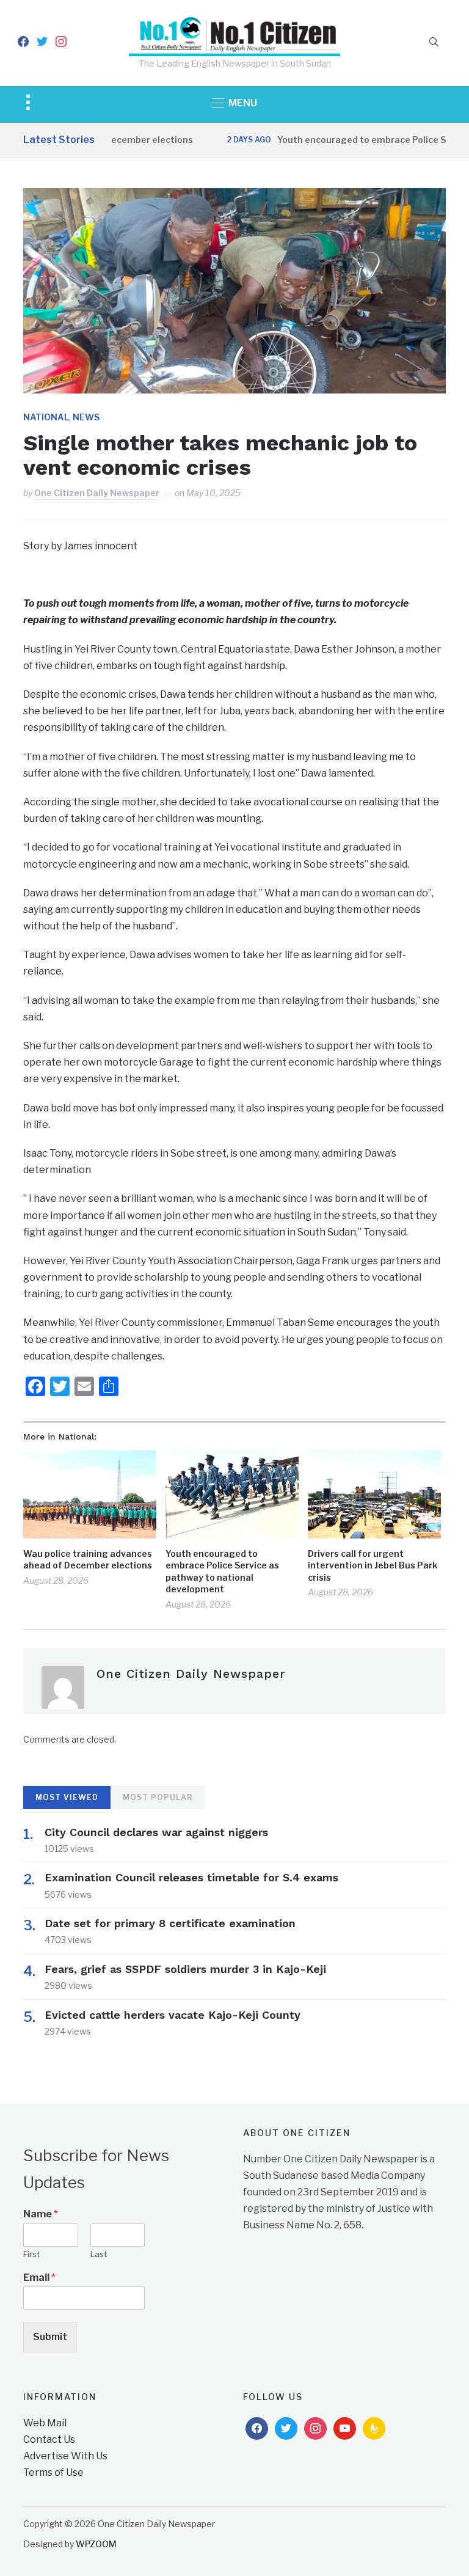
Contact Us (49, 2439)
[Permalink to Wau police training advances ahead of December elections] (90, 1494)
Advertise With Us (65, 2456)
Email (39, 2278)
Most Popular (158, 1797)
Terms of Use (53, 2472)
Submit (50, 2337)
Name (41, 2214)
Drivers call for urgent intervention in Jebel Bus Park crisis (373, 1565)
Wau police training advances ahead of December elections (88, 1560)
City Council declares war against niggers (156, 1832)
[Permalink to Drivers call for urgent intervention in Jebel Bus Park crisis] (374, 1494)
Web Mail (45, 2423)
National (46, 417)
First (31, 2254)
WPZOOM (96, 2544)
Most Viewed (67, 1797)
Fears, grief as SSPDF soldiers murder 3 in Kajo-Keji (185, 1969)
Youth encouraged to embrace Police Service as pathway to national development (222, 1572)
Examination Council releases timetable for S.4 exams (191, 1877)
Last (99, 2254)
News (86, 417)
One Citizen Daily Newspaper (97, 493)
